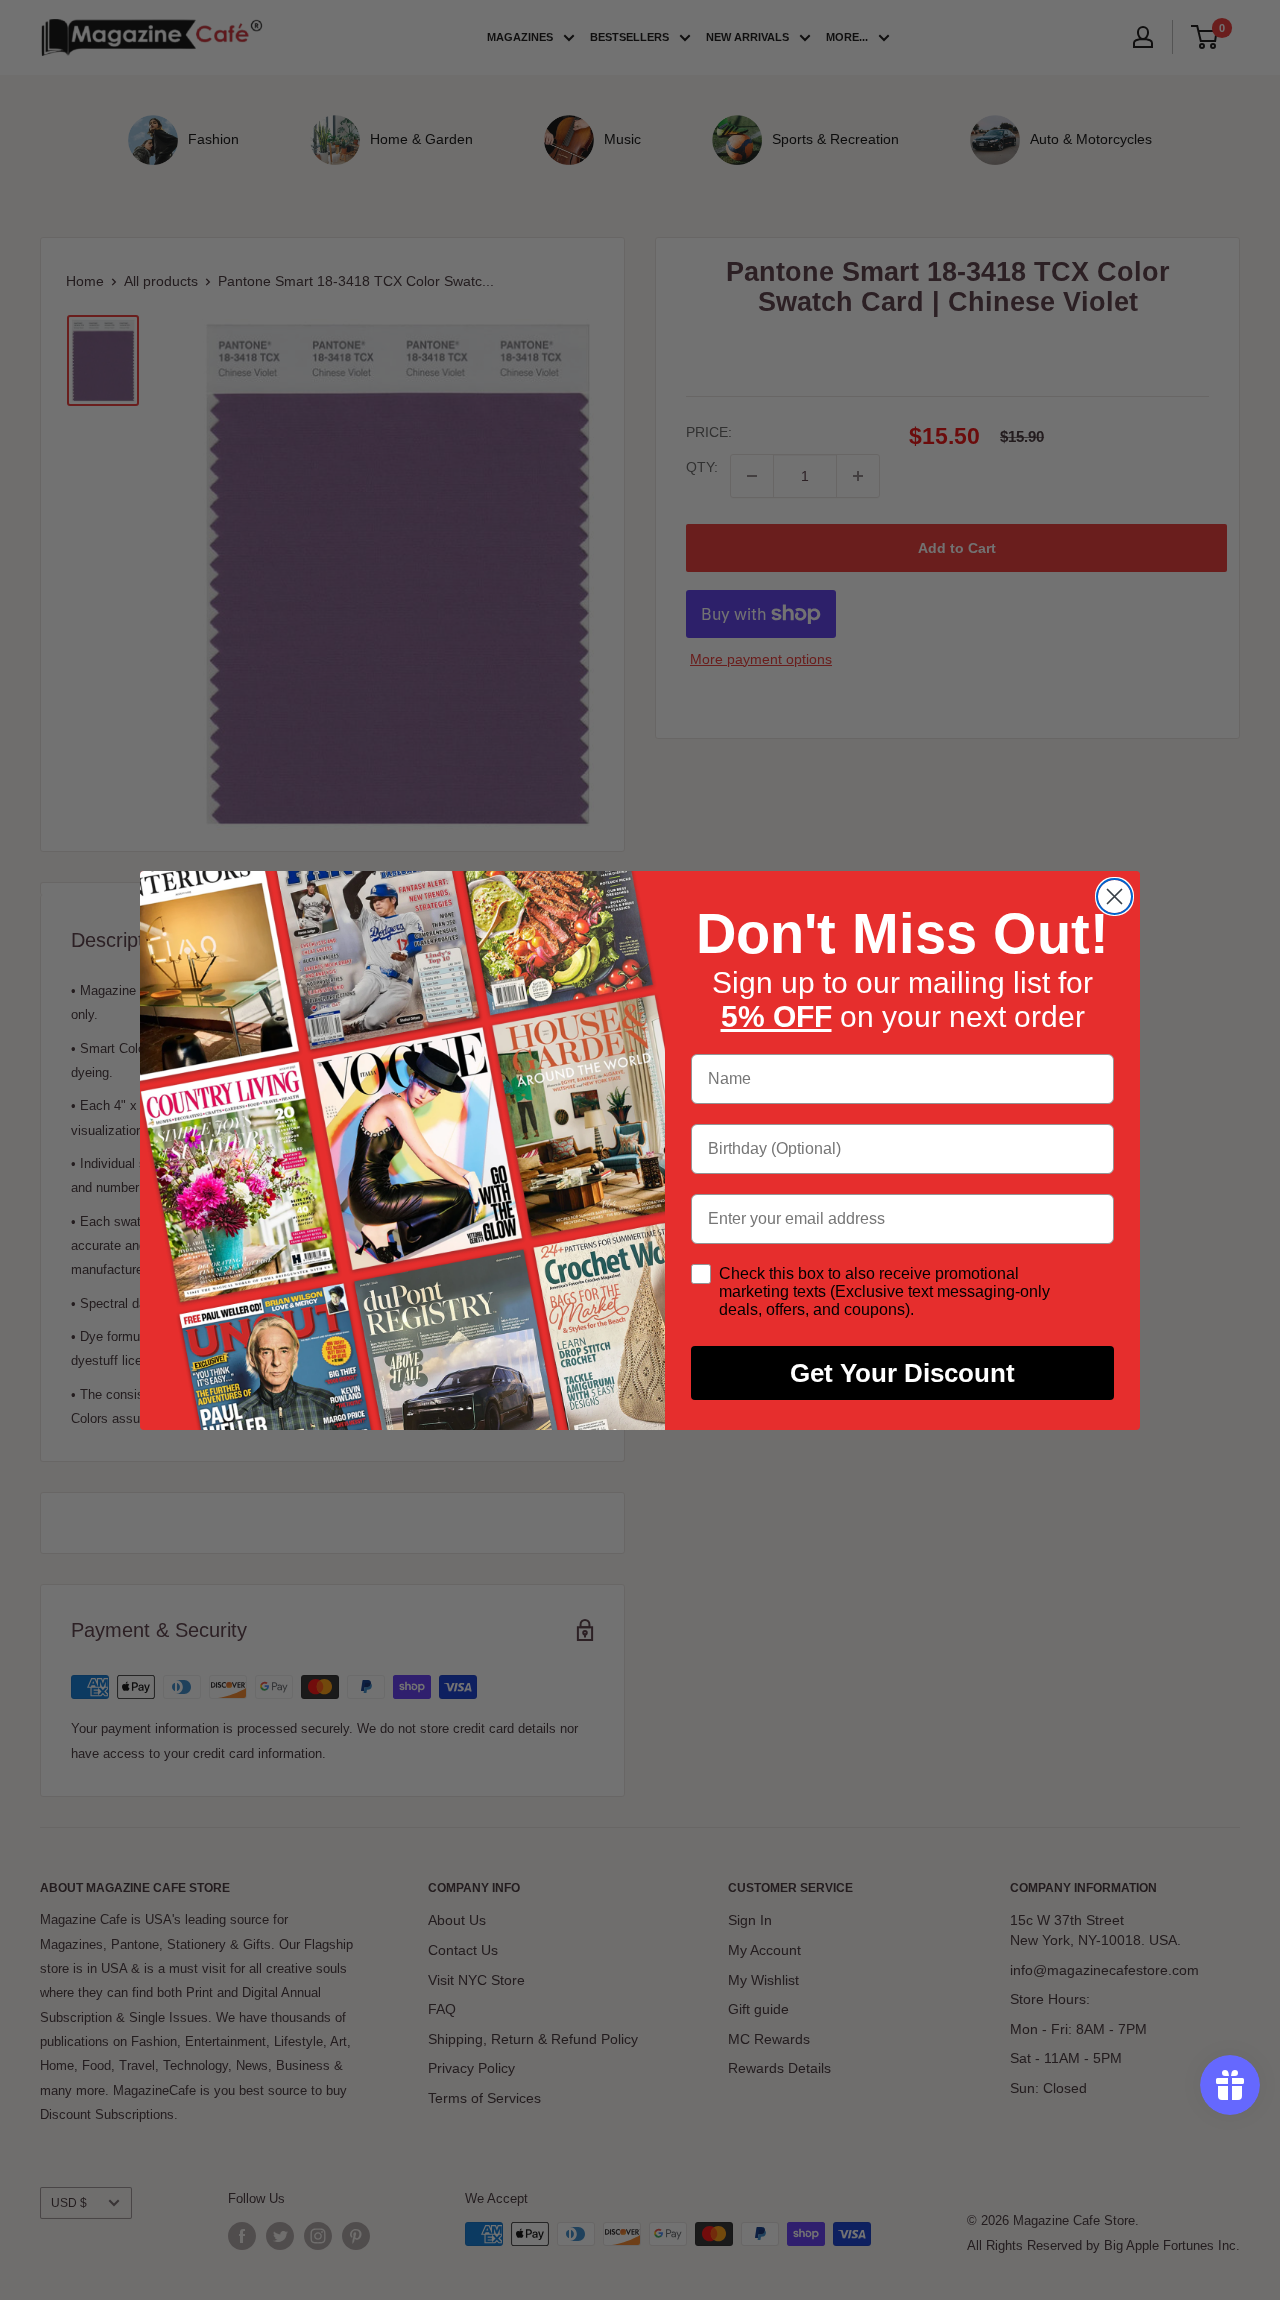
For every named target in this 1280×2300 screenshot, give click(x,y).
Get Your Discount (902, 1373)
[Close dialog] (1114, 896)
